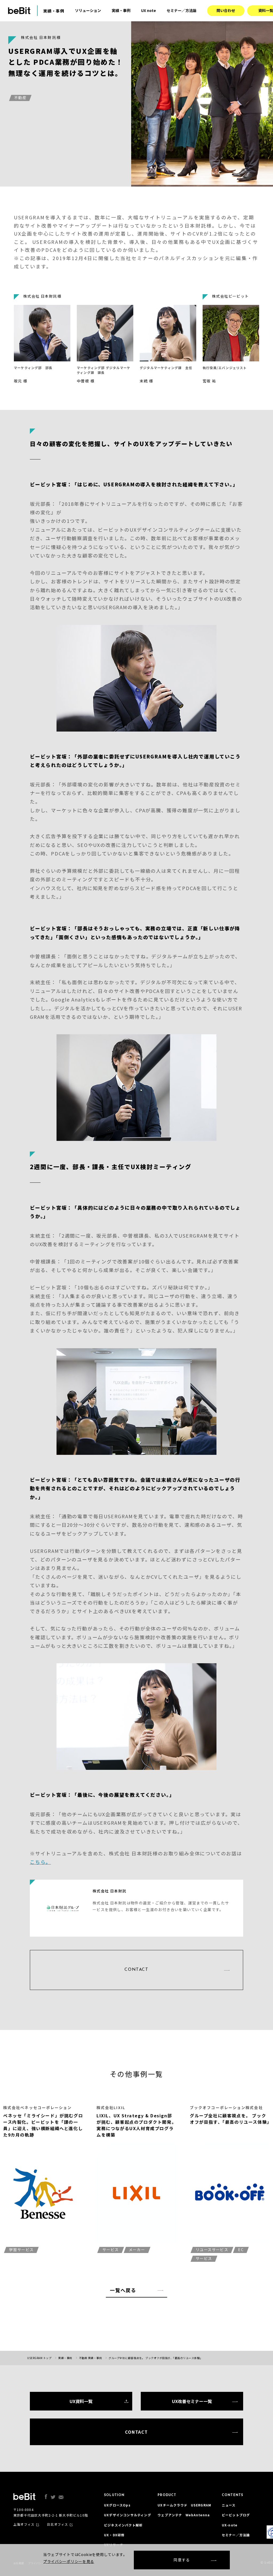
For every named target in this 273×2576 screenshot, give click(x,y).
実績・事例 (121, 10)
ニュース (229, 2505)
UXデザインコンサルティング (128, 2515)
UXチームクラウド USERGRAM (184, 2505)
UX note (148, 10)
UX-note (230, 2525)
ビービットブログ (236, 2515)
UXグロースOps (117, 2505)
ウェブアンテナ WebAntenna (184, 2515)
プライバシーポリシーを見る (69, 2561)
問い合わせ (226, 10)
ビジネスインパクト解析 (123, 2525)
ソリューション (88, 10)
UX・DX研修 (114, 2535)
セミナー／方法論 (182, 10)
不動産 (20, 98)
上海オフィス (24, 2524)
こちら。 (40, 1862)
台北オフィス (57, 2524)
